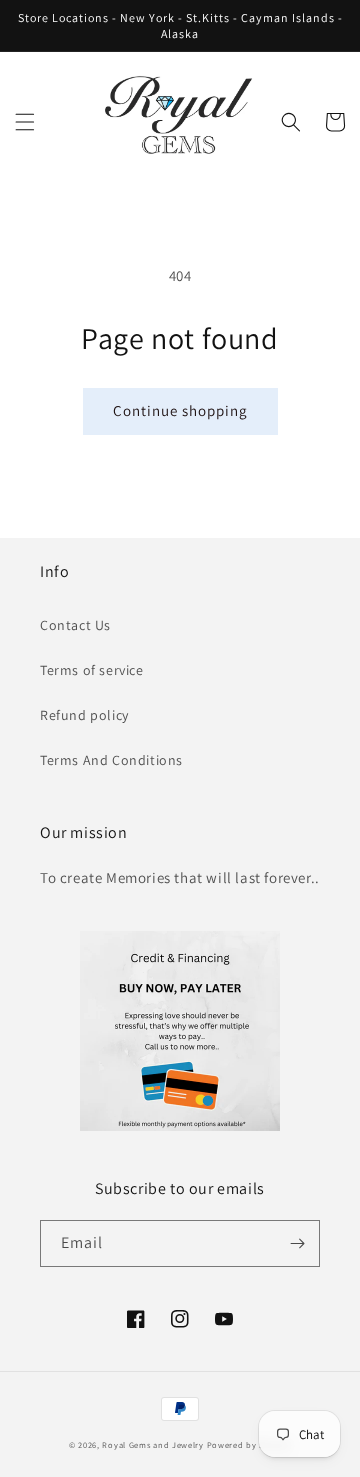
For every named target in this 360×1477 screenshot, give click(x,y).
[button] (25, 122)
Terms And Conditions (111, 760)
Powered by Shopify (249, 1444)
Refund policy (84, 715)
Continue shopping (180, 410)
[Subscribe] (297, 1243)
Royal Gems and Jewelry (152, 1444)
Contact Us (75, 625)
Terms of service (92, 670)
